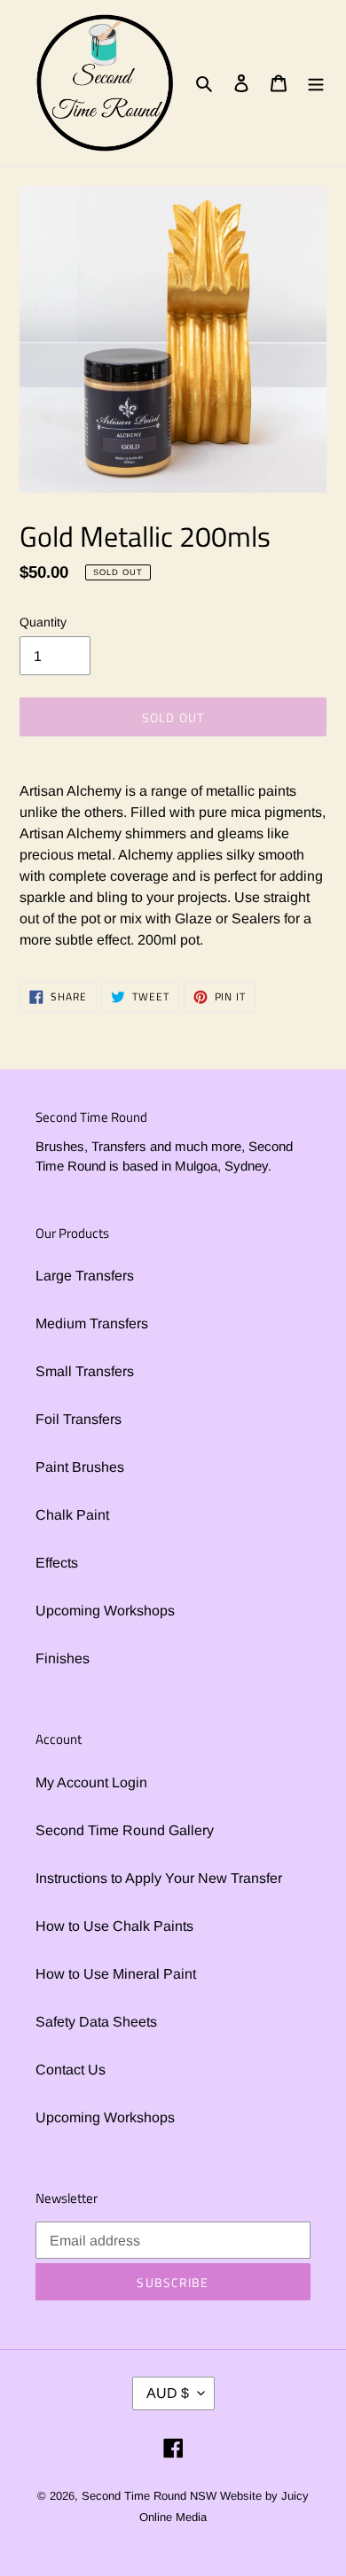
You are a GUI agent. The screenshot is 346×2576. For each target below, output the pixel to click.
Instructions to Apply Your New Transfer (159, 1878)
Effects (57, 1563)
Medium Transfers (92, 1323)
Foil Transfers (79, 1419)
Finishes (63, 1658)
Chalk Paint (72, 1515)
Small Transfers (85, 1371)
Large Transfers (85, 1276)
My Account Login (91, 1782)
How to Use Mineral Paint (116, 1974)
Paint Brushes (80, 1467)
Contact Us (71, 2070)
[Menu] (316, 82)
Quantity (43, 622)
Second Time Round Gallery (125, 1830)
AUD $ (168, 2393)
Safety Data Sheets (96, 2022)
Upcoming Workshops (105, 1611)
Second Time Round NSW (149, 2496)
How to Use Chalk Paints (114, 1926)
